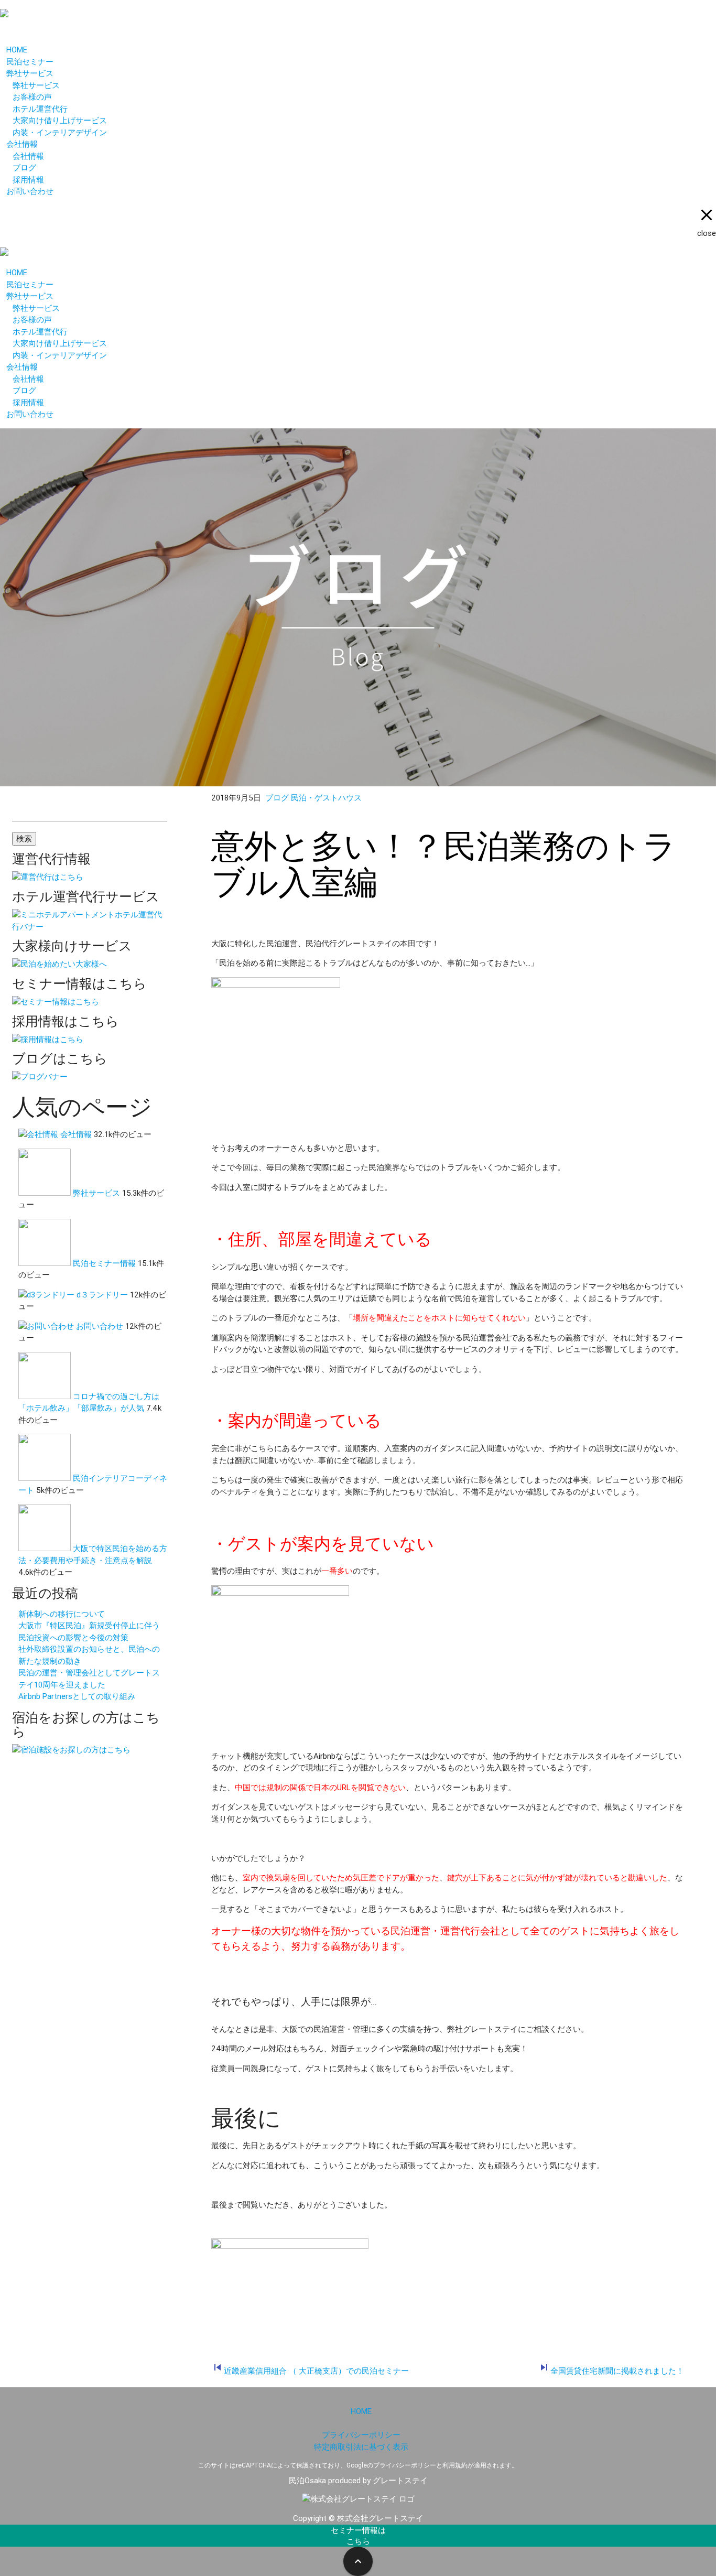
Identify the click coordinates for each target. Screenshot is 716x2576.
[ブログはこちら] (40, 1076)
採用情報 (28, 180)
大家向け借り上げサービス (60, 120)
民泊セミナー (30, 62)
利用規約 (455, 2465)
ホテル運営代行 (40, 109)
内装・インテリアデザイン (60, 132)
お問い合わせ (30, 191)
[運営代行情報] (48, 877)
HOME (17, 50)
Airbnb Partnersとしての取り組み (77, 1696)
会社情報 (22, 144)
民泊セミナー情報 (104, 1263)
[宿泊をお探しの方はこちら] (71, 1750)
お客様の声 (32, 97)
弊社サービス (30, 73)
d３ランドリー (102, 1295)
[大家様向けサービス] (59, 964)
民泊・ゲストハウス (326, 798)
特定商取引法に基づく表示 (361, 2447)
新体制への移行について (62, 1614)
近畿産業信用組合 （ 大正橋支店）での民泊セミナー (316, 2371)
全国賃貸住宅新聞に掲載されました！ (617, 2371)
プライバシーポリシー (361, 2435)
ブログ (24, 167)
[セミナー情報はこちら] (56, 1002)
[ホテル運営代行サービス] (90, 927)
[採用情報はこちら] (48, 1039)
